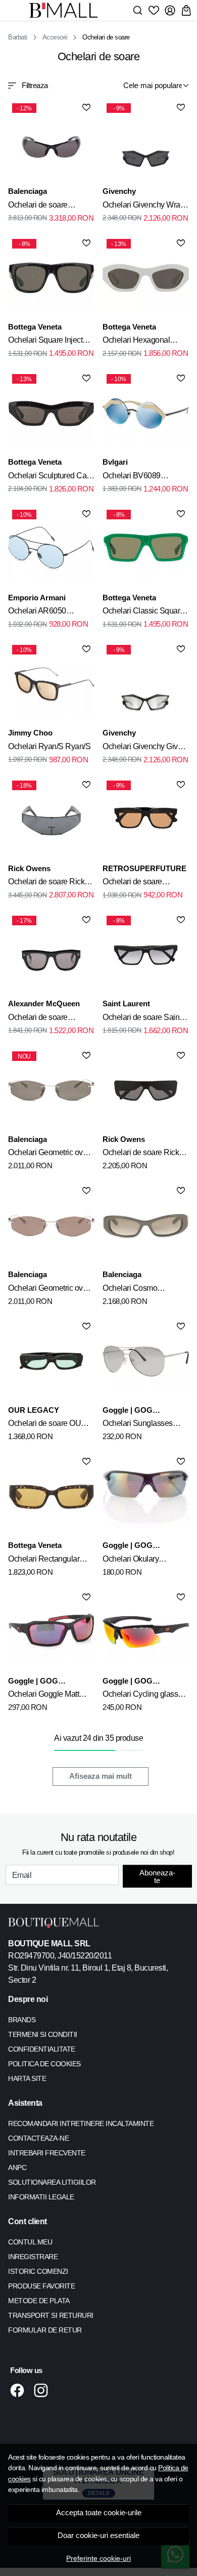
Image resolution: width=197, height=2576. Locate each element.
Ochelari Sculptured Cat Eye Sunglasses (48, 477)
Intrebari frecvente (47, 2153)
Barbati (18, 37)
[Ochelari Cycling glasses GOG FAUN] (146, 1632)
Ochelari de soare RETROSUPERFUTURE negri (144, 883)
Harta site (27, 2078)
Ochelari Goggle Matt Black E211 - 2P (43, 1696)
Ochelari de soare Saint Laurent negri (142, 1019)
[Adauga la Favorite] (86, 107)
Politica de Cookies (44, 2064)
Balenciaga (28, 191)
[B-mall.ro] (66, 10)
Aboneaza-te (157, 1876)
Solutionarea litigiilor (52, 2182)
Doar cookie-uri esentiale (98, 2536)
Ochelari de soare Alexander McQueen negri (43, 1019)
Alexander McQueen (44, 1004)
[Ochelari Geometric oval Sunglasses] (51, 1226)
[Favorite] (154, 10)
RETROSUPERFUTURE (144, 868)
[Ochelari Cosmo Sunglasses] (146, 1226)
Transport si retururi (51, 2315)
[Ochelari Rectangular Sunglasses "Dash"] (51, 1497)
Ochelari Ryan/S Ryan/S (49, 746)
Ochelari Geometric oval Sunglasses (48, 1154)
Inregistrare (33, 2257)
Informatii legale (41, 2197)
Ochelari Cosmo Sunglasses (130, 1290)
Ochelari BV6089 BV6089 (132, 477)
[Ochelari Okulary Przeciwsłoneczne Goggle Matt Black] (146, 1497)
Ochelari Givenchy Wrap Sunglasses (143, 207)
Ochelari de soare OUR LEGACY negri (47, 1425)
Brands (22, 2020)
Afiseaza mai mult (101, 1776)
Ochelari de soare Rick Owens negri (46, 883)
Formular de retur (45, 2330)
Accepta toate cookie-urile (99, 2513)
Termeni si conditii (43, 2034)
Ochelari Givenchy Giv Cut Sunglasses (140, 748)
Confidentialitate (42, 2049)
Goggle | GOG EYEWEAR (128, 1411)
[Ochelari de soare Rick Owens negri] (146, 1091)
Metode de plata (39, 2301)
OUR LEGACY (34, 1410)
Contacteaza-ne (38, 2138)
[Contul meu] (170, 10)
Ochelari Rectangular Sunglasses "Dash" (44, 1561)
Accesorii (55, 37)
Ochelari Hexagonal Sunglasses (136, 342)
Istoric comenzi (38, 2271)
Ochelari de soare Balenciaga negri (38, 207)
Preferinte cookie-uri (98, 2558)
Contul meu (30, 2242)
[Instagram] (44, 2390)
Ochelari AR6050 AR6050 (37, 612)
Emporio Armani (37, 598)
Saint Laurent (126, 1004)
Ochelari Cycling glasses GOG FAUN (144, 1696)
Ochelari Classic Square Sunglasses (143, 612)
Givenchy (119, 191)
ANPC (17, 2168)
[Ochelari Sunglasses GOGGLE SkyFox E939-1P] (146, 1361)
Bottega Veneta (35, 327)
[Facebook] (20, 2390)
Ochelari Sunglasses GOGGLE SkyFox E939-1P (144, 1425)
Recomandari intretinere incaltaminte (81, 2123)
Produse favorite (41, 2286)
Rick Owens (29, 868)
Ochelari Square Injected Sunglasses (50, 342)
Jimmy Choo (30, 733)
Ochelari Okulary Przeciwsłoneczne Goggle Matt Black (133, 1561)
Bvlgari (115, 462)
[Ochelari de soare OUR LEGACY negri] (51, 1361)
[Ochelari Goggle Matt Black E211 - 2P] (51, 1632)
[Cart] (186, 10)
